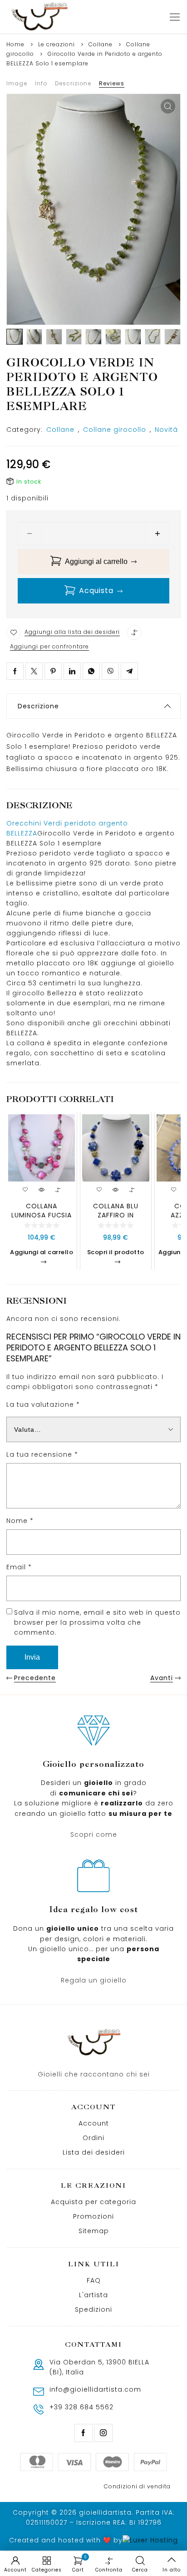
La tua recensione (42, 1454)
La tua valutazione (43, 1404)
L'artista (93, 2295)
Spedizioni (93, 2309)
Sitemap (94, 2231)
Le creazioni (57, 44)
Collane (101, 44)
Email (19, 1567)
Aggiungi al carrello (96, 561)
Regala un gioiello (94, 1980)
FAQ (94, 2280)
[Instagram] (103, 2433)
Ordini (93, 2138)
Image (17, 83)
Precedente (35, 1678)
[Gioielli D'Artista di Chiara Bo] (39, 17)
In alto (172, 2570)
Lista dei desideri (94, 2152)
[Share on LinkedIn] (72, 671)
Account (94, 2123)
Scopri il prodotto (116, 1252)
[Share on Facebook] (15, 671)
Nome (20, 1521)
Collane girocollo (115, 430)
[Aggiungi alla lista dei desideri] (14, 633)
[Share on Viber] (110, 671)
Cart (79, 2564)
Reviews (112, 83)
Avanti (162, 1678)
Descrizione (73, 83)
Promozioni (93, 2216)
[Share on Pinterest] (53, 671)
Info (41, 83)
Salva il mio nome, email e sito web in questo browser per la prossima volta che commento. (97, 1622)
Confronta (109, 2570)
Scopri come (94, 1834)
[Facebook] (84, 2433)
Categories (47, 2570)
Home (15, 44)
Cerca (140, 2570)
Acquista (96, 591)
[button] (168, 106)
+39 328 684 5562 (81, 2407)
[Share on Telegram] (129, 671)
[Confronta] (134, 633)
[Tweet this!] (34, 671)
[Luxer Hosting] (150, 2540)
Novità (166, 430)
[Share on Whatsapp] (91, 671)
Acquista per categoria (93, 2202)
